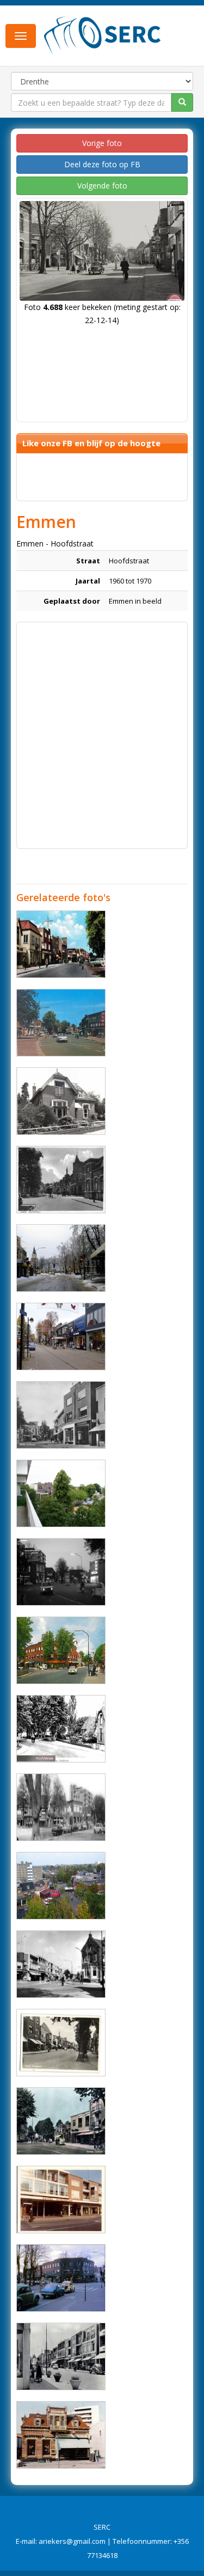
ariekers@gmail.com (72, 2541)
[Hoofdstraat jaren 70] (61, 2278)
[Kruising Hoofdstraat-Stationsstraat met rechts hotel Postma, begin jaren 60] (61, 1964)
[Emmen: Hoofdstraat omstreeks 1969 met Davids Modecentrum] (61, 2200)
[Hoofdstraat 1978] (61, 1023)
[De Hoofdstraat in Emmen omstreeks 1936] (61, 1180)
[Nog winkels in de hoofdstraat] (61, 1336)
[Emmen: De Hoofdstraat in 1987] (61, 1258)
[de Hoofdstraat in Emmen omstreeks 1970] (61, 1807)
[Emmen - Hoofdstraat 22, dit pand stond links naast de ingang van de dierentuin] (61, 1101)
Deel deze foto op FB (102, 164)
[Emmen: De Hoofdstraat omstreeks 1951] (61, 1729)
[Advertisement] (102, 730)
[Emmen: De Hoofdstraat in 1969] (61, 1415)
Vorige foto (102, 143)
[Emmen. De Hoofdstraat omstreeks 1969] (61, 1572)
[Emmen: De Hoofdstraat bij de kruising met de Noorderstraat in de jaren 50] (61, 2121)
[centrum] (61, 1886)
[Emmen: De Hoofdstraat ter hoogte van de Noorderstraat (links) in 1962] (61, 1650)
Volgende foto (102, 186)
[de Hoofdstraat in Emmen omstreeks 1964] (61, 944)
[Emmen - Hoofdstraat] (61, 1493)
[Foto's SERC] (103, 34)
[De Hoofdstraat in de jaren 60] (61, 2356)
